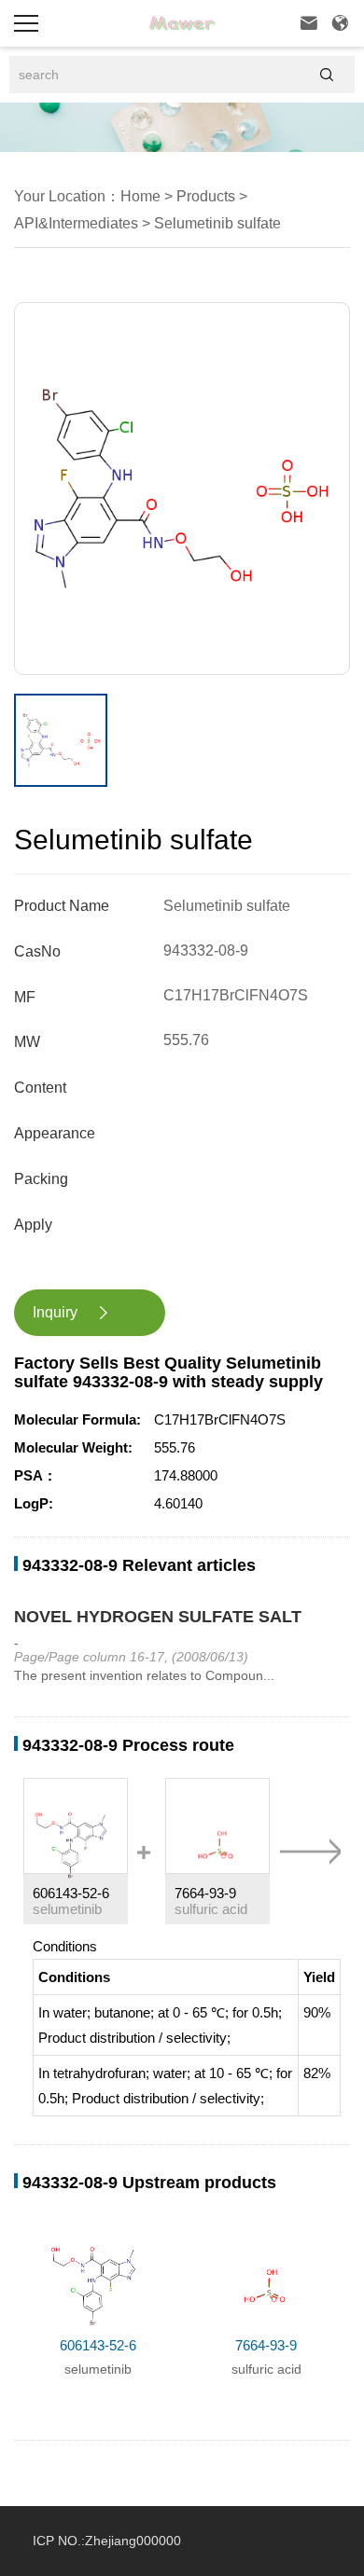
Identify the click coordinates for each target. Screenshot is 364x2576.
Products (204, 196)
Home (140, 196)
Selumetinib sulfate (216, 223)
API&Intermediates (76, 223)
